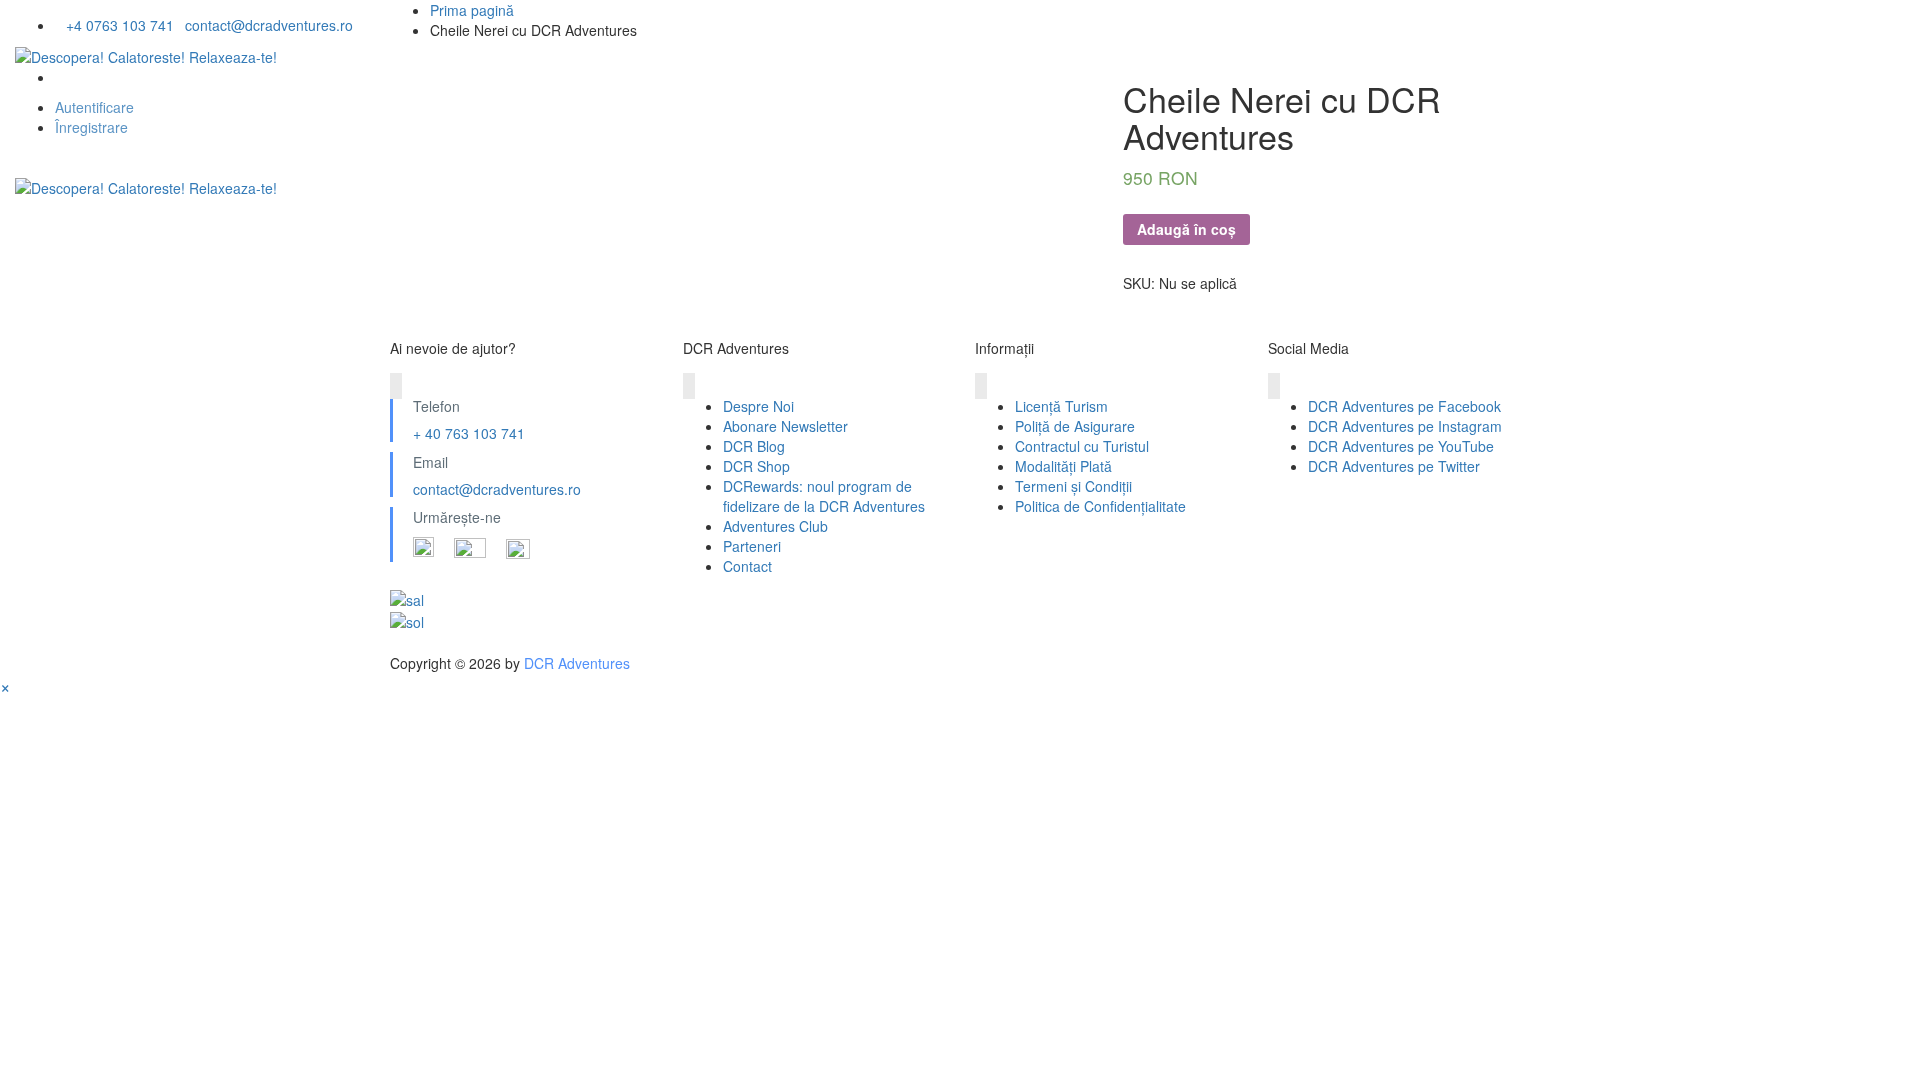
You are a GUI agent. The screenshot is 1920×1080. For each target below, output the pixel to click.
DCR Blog (754, 446)
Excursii (372, 233)
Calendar (498, 233)
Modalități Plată (1063, 466)
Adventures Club (775, 526)
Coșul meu (910, 233)
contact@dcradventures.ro (497, 489)
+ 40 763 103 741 (469, 433)
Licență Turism (1061, 406)
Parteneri (752, 546)
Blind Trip (630, 233)
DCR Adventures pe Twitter (1394, 466)
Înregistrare (91, 127)
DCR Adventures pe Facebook (1404, 406)
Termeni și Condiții (1073, 486)
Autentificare (94, 107)
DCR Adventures (577, 663)
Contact (747, 566)
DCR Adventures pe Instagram (1405, 426)
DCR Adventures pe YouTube (1401, 446)
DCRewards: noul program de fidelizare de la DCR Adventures (824, 496)
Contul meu (1053, 233)
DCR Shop (756, 466)
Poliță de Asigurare (1075, 426)
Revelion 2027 (232, 233)
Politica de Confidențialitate (1100, 506)
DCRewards (769, 233)
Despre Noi (82, 233)
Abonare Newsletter (785, 426)
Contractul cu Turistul (1082, 446)
